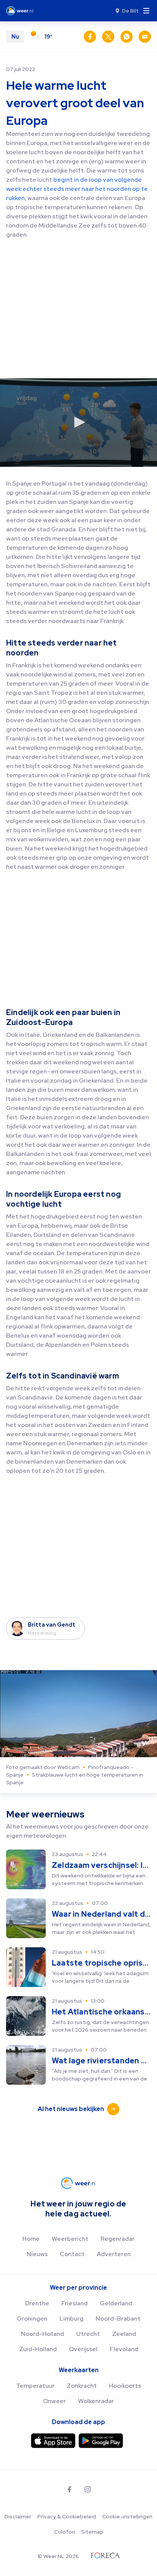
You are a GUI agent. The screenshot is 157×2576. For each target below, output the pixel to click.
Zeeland (124, 2334)
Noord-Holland (42, 2334)
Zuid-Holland (38, 2349)
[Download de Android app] (101, 2441)
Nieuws (37, 2254)
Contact (72, 2254)
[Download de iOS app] (53, 2441)
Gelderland (116, 2303)
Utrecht (88, 2334)
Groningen (32, 2319)
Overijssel (83, 2349)
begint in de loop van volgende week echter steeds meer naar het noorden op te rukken (77, 189)
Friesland (74, 2303)
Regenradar (118, 2239)
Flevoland (124, 2349)
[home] (22, 11)
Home (31, 2239)
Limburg (71, 2319)
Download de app (78, 2422)
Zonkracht (82, 2386)
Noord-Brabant (118, 2319)
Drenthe (37, 2303)
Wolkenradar (96, 2401)
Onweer (54, 2401)
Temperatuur (35, 2386)
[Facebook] (69, 2489)
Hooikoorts (125, 2386)
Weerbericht (70, 2239)
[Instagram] (88, 2489)
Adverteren (114, 2254)
